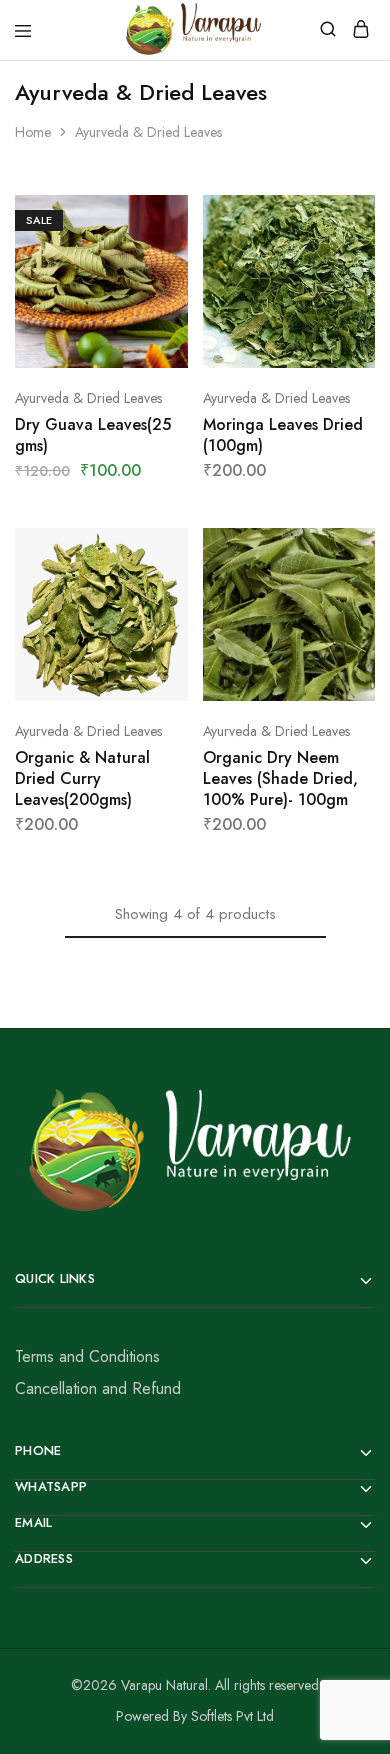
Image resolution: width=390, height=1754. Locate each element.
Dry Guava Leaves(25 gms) (93, 435)
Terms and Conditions (87, 1356)
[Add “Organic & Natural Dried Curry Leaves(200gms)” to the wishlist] (175, 613)
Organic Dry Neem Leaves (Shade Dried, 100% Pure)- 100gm (280, 779)
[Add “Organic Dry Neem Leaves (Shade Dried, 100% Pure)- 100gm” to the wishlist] (362, 613)
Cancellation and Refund (98, 1388)
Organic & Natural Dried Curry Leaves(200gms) (82, 779)
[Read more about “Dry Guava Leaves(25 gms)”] (175, 218)
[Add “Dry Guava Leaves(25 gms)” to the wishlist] (175, 280)
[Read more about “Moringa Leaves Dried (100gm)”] (362, 218)
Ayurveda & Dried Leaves (88, 398)
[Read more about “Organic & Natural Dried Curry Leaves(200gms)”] (175, 551)
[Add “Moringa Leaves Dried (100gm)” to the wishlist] (362, 280)
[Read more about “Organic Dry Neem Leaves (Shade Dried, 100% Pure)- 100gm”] (362, 551)
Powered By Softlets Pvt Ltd (195, 1716)
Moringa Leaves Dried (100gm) (283, 435)
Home (33, 132)
